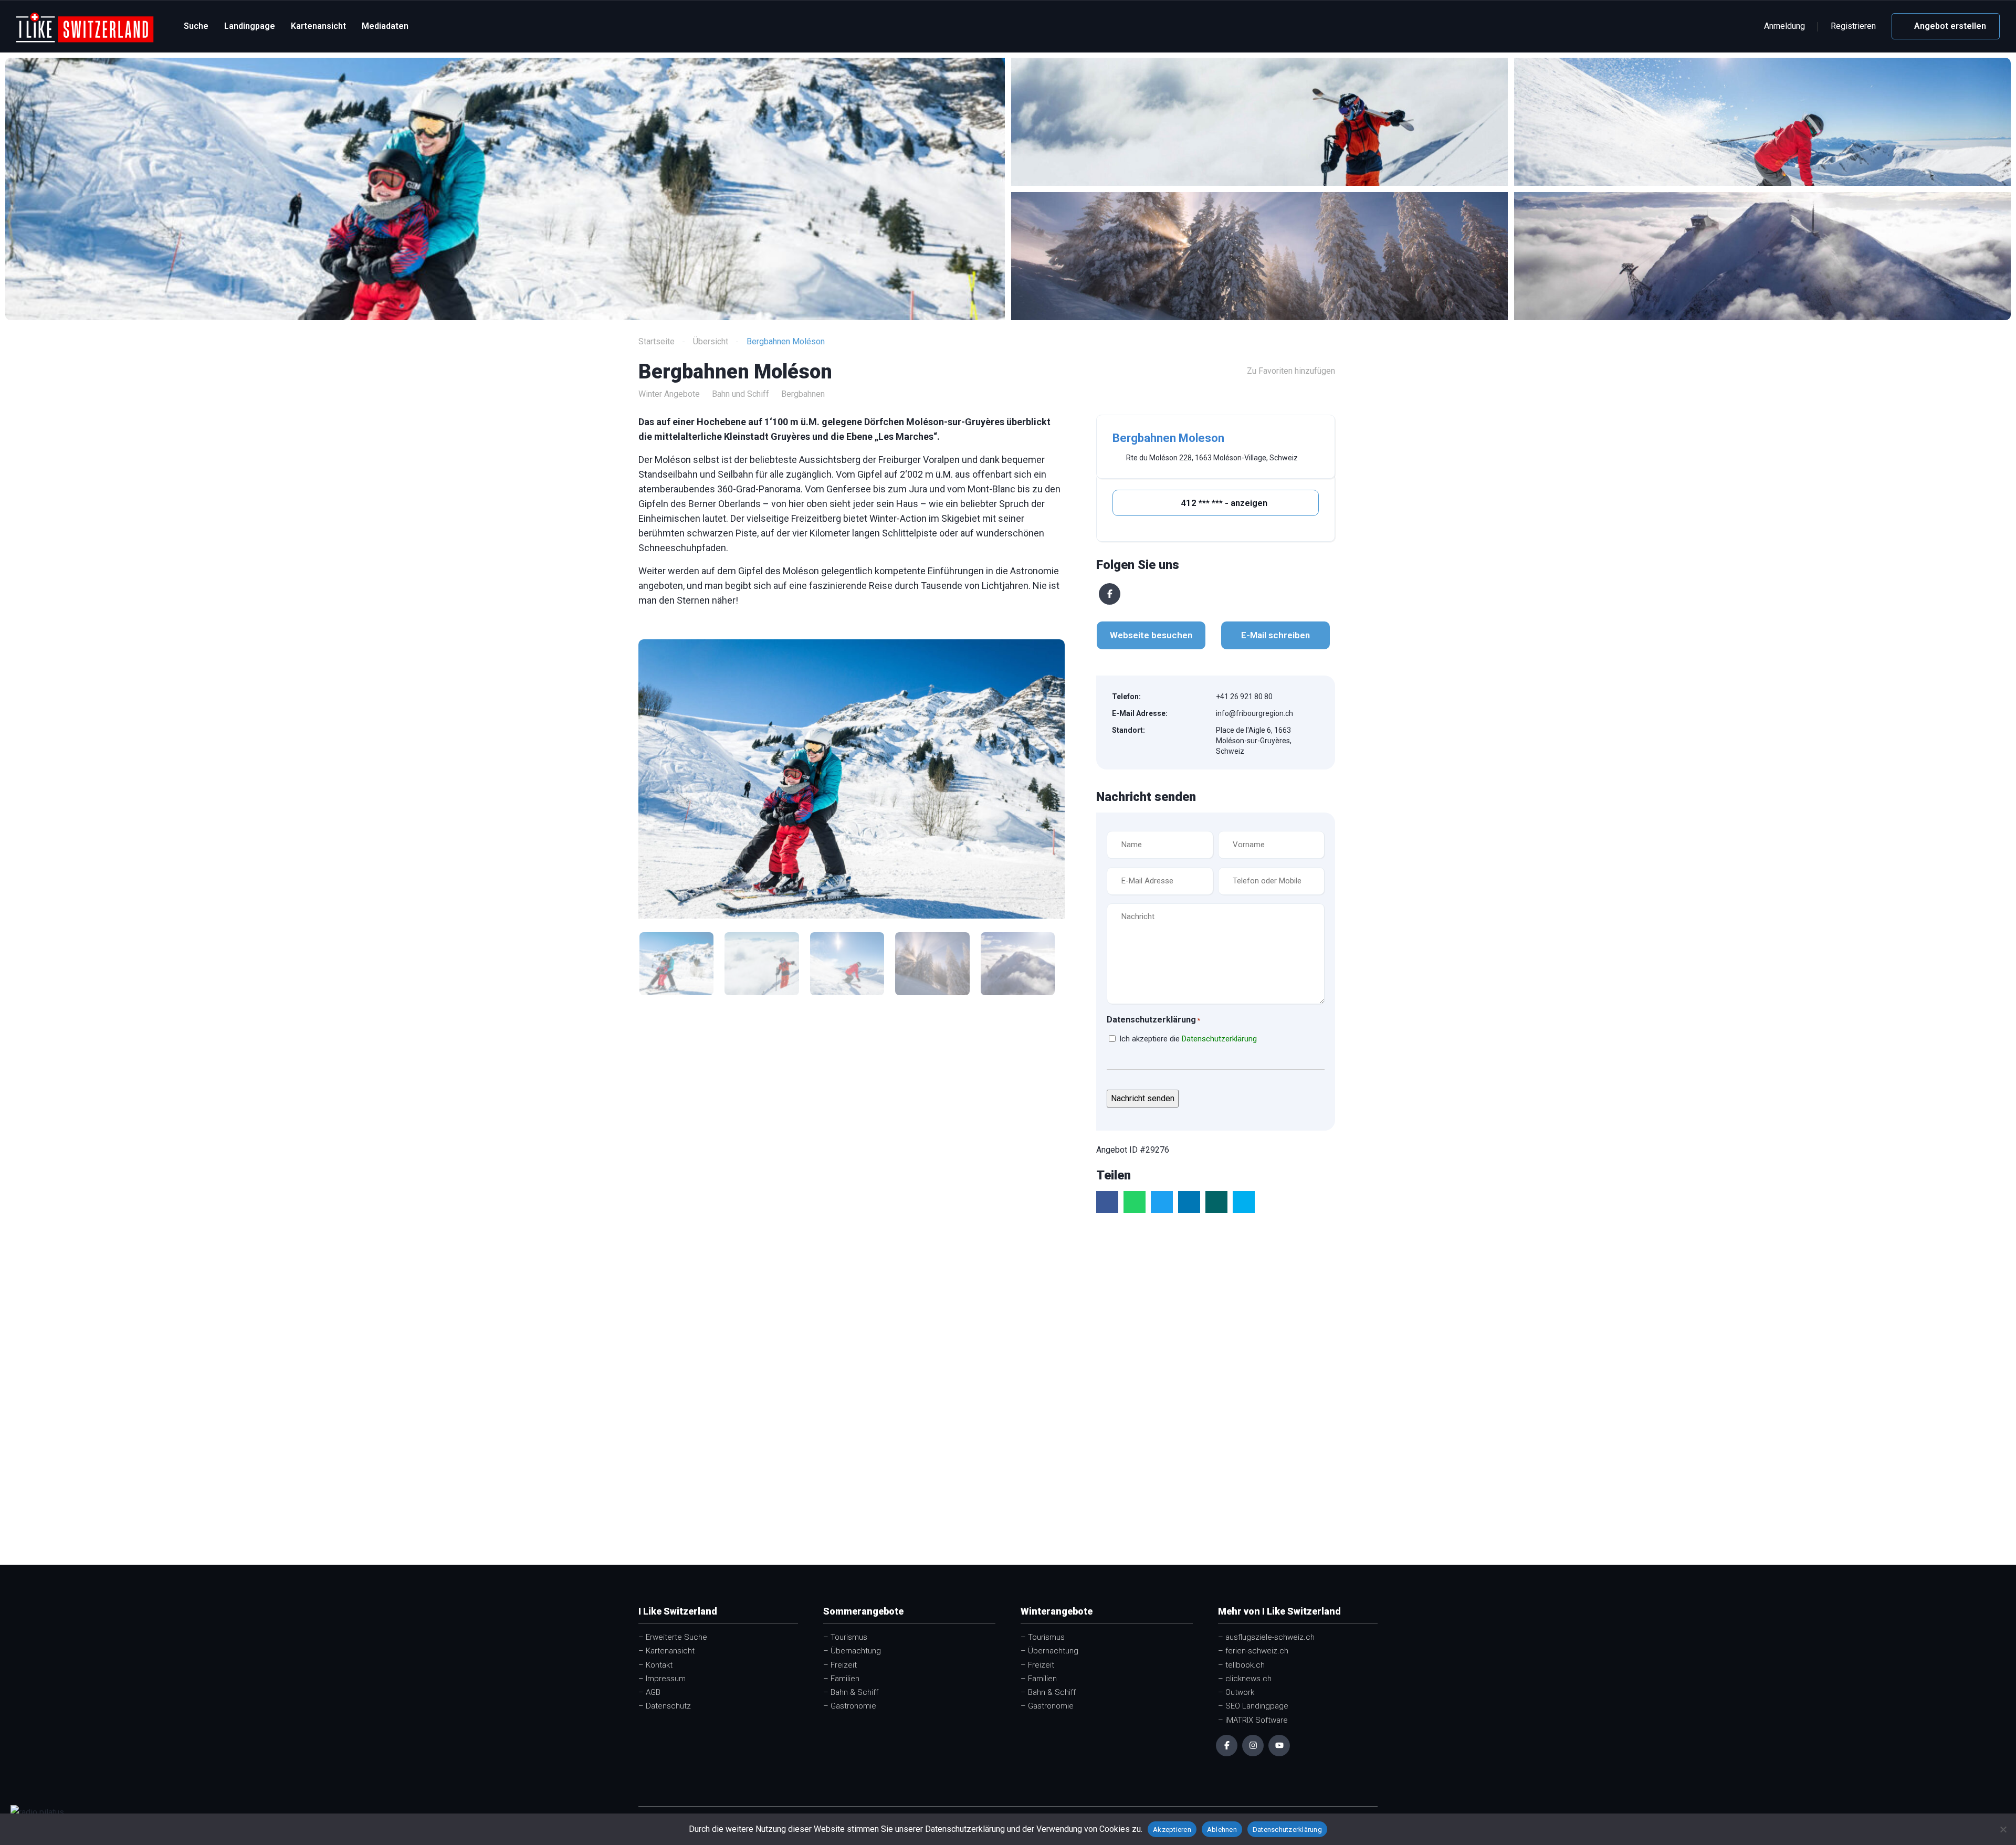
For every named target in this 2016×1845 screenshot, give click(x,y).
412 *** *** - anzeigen (1223, 503)
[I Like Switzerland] (85, 27)
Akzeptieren (1172, 1830)
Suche (196, 26)
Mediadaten (385, 26)
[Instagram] (1253, 1746)
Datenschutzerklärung (1219, 1039)
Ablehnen (1222, 1830)
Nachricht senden (1143, 1098)
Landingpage (250, 26)
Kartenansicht (318, 26)
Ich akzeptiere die (1188, 1039)
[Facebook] (1110, 594)
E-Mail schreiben (1275, 635)
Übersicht (711, 341)
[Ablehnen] (2003, 1829)
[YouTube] (1279, 1746)
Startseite (657, 341)
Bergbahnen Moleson (1168, 438)
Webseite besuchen (1151, 635)
